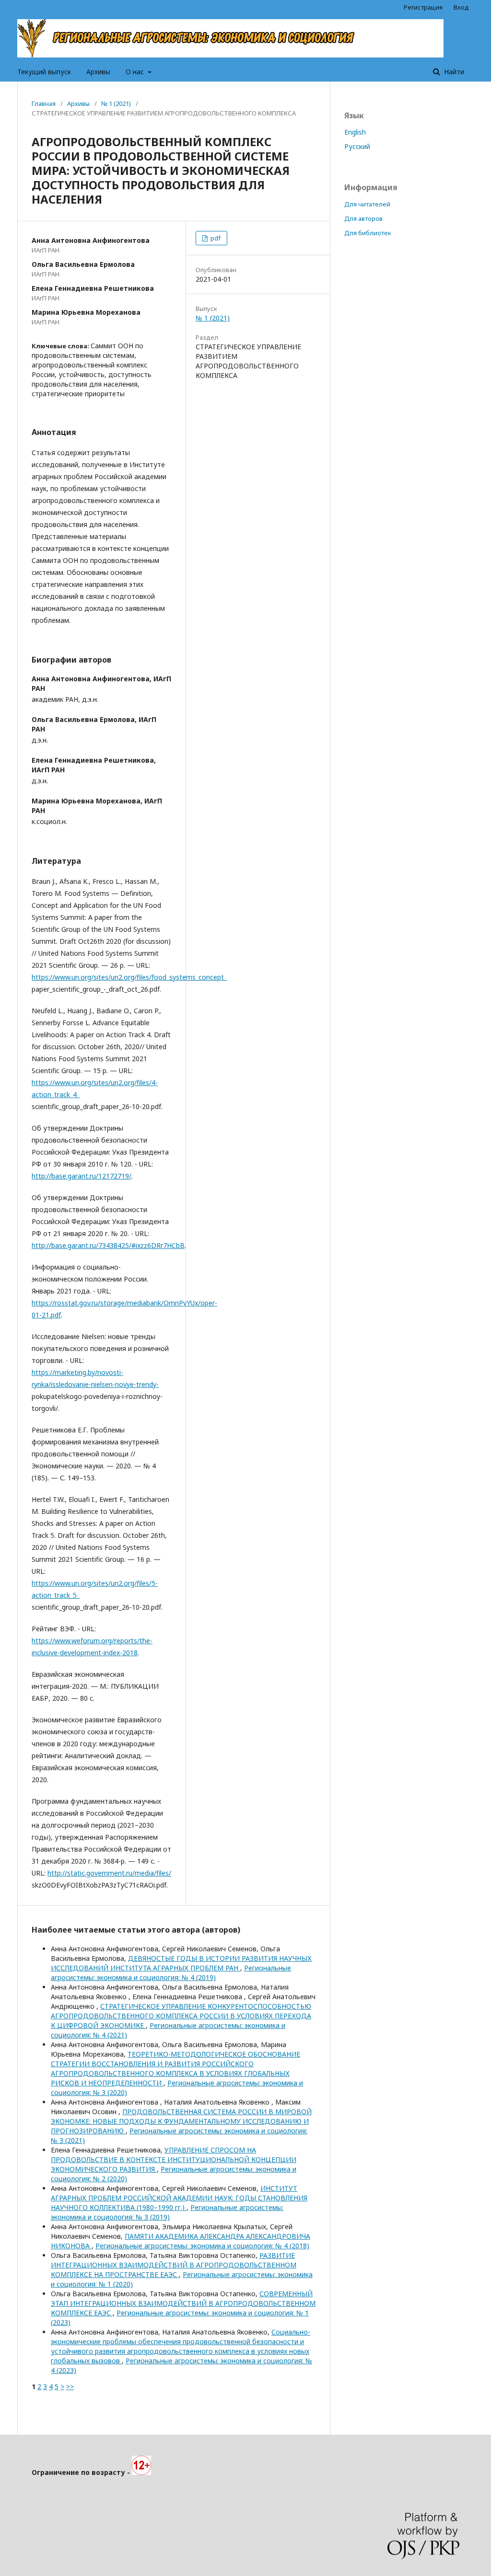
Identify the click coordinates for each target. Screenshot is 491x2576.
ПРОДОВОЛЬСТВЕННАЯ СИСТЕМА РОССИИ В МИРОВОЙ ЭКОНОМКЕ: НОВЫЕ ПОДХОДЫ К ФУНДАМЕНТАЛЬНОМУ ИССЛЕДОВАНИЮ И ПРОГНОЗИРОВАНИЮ (181, 2121)
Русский (357, 146)
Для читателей (367, 204)
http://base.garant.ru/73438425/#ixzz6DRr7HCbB (108, 1245)
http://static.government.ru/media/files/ (109, 1873)
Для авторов (363, 218)
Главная (44, 103)
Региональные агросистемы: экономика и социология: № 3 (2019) (167, 2212)
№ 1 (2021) (116, 103)
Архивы (98, 72)
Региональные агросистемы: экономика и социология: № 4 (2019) (171, 1973)
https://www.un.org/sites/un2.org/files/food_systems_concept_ (129, 977)
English (355, 132)
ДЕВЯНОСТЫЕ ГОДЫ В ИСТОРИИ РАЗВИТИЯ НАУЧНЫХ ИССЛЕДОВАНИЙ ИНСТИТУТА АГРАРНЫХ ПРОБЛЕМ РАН (181, 1963)
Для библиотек (368, 233)
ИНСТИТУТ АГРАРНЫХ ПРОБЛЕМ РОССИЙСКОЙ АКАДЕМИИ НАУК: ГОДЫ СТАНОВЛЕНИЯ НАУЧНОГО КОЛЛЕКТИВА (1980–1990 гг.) (179, 2198)
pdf (215, 238)
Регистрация (423, 7)
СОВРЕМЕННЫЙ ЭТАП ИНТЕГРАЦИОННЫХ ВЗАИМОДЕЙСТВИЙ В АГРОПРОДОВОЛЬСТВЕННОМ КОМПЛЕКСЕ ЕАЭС (183, 2303)
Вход (461, 7)
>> (70, 2387)
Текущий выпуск (44, 72)
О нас (136, 72)
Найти (453, 72)
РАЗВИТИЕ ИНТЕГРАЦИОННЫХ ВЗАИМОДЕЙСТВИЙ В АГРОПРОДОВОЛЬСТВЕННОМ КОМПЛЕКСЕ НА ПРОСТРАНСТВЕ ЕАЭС (174, 2265)
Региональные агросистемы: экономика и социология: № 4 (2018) (202, 2246)
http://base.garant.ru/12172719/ (82, 1176)
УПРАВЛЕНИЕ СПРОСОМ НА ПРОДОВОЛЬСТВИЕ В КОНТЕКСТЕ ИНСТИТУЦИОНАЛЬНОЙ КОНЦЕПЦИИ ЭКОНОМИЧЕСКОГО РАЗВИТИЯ (174, 2159)
